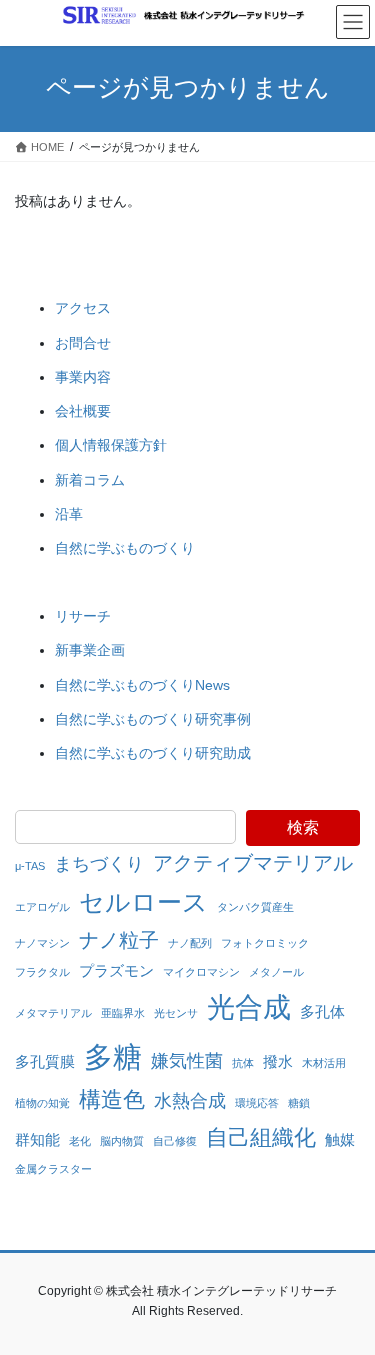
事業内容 (83, 377)
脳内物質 (122, 1141)
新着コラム (90, 480)
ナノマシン (42, 943)
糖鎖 (299, 1103)
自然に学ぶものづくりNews (142, 685)
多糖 (113, 1056)
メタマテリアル (53, 1013)
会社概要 (83, 411)
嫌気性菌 (187, 1061)
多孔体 (322, 1011)
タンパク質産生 (255, 907)
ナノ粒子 (119, 940)
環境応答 (257, 1103)
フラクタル (42, 972)
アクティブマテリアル (253, 863)
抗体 (243, 1063)
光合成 (249, 1007)
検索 (303, 827)
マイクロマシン (201, 972)
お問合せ (83, 343)
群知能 (37, 1139)
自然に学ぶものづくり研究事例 (153, 719)
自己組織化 (261, 1137)
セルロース (143, 902)
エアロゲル (42, 907)
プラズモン (116, 970)
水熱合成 (190, 1101)
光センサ (176, 1013)
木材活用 (324, 1063)
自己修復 (175, 1141)
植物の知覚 (42, 1103)
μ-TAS (30, 866)
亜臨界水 (123, 1013)
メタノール (276, 972)
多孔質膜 (45, 1061)
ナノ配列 (190, 943)
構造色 (112, 1099)
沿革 (69, 514)
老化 (80, 1141)
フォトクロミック (265, 943)
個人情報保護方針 (111, 445)
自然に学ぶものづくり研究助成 (153, 753)
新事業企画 (90, 650)
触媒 (340, 1139)
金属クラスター (53, 1169)
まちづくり (99, 864)
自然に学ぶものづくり (125, 548)
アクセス (83, 308)
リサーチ (83, 616)
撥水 (278, 1061)
